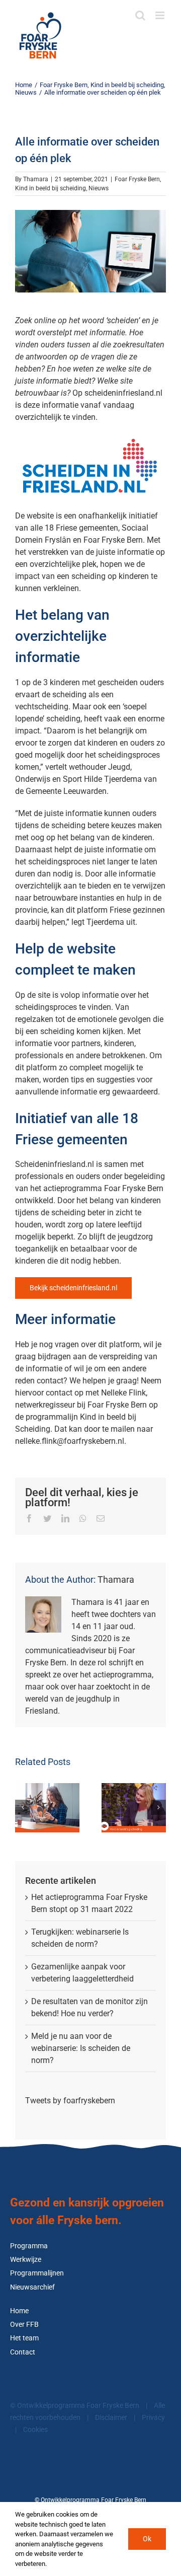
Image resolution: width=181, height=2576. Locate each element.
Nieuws (99, 188)
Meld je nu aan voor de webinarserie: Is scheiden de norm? (81, 2048)
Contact (23, 2352)
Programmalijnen (37, 2273)
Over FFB (24, 2325)
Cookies (35, 2430)
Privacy (153, 2418)
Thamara (36, 179)
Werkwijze (26, 2260)
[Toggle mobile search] (140, 15)
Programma (29, 2246)
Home (19, 2311)
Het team (24, 2338)
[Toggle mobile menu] (161, 15)
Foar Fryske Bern (137, 179)
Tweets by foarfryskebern (70, 2101)
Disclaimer (111, 2418)
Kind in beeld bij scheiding (51, 188)
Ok (147, 2539)
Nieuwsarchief (32, 2287)
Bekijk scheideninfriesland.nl (73, 1288)
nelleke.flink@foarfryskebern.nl (70, 1441)
